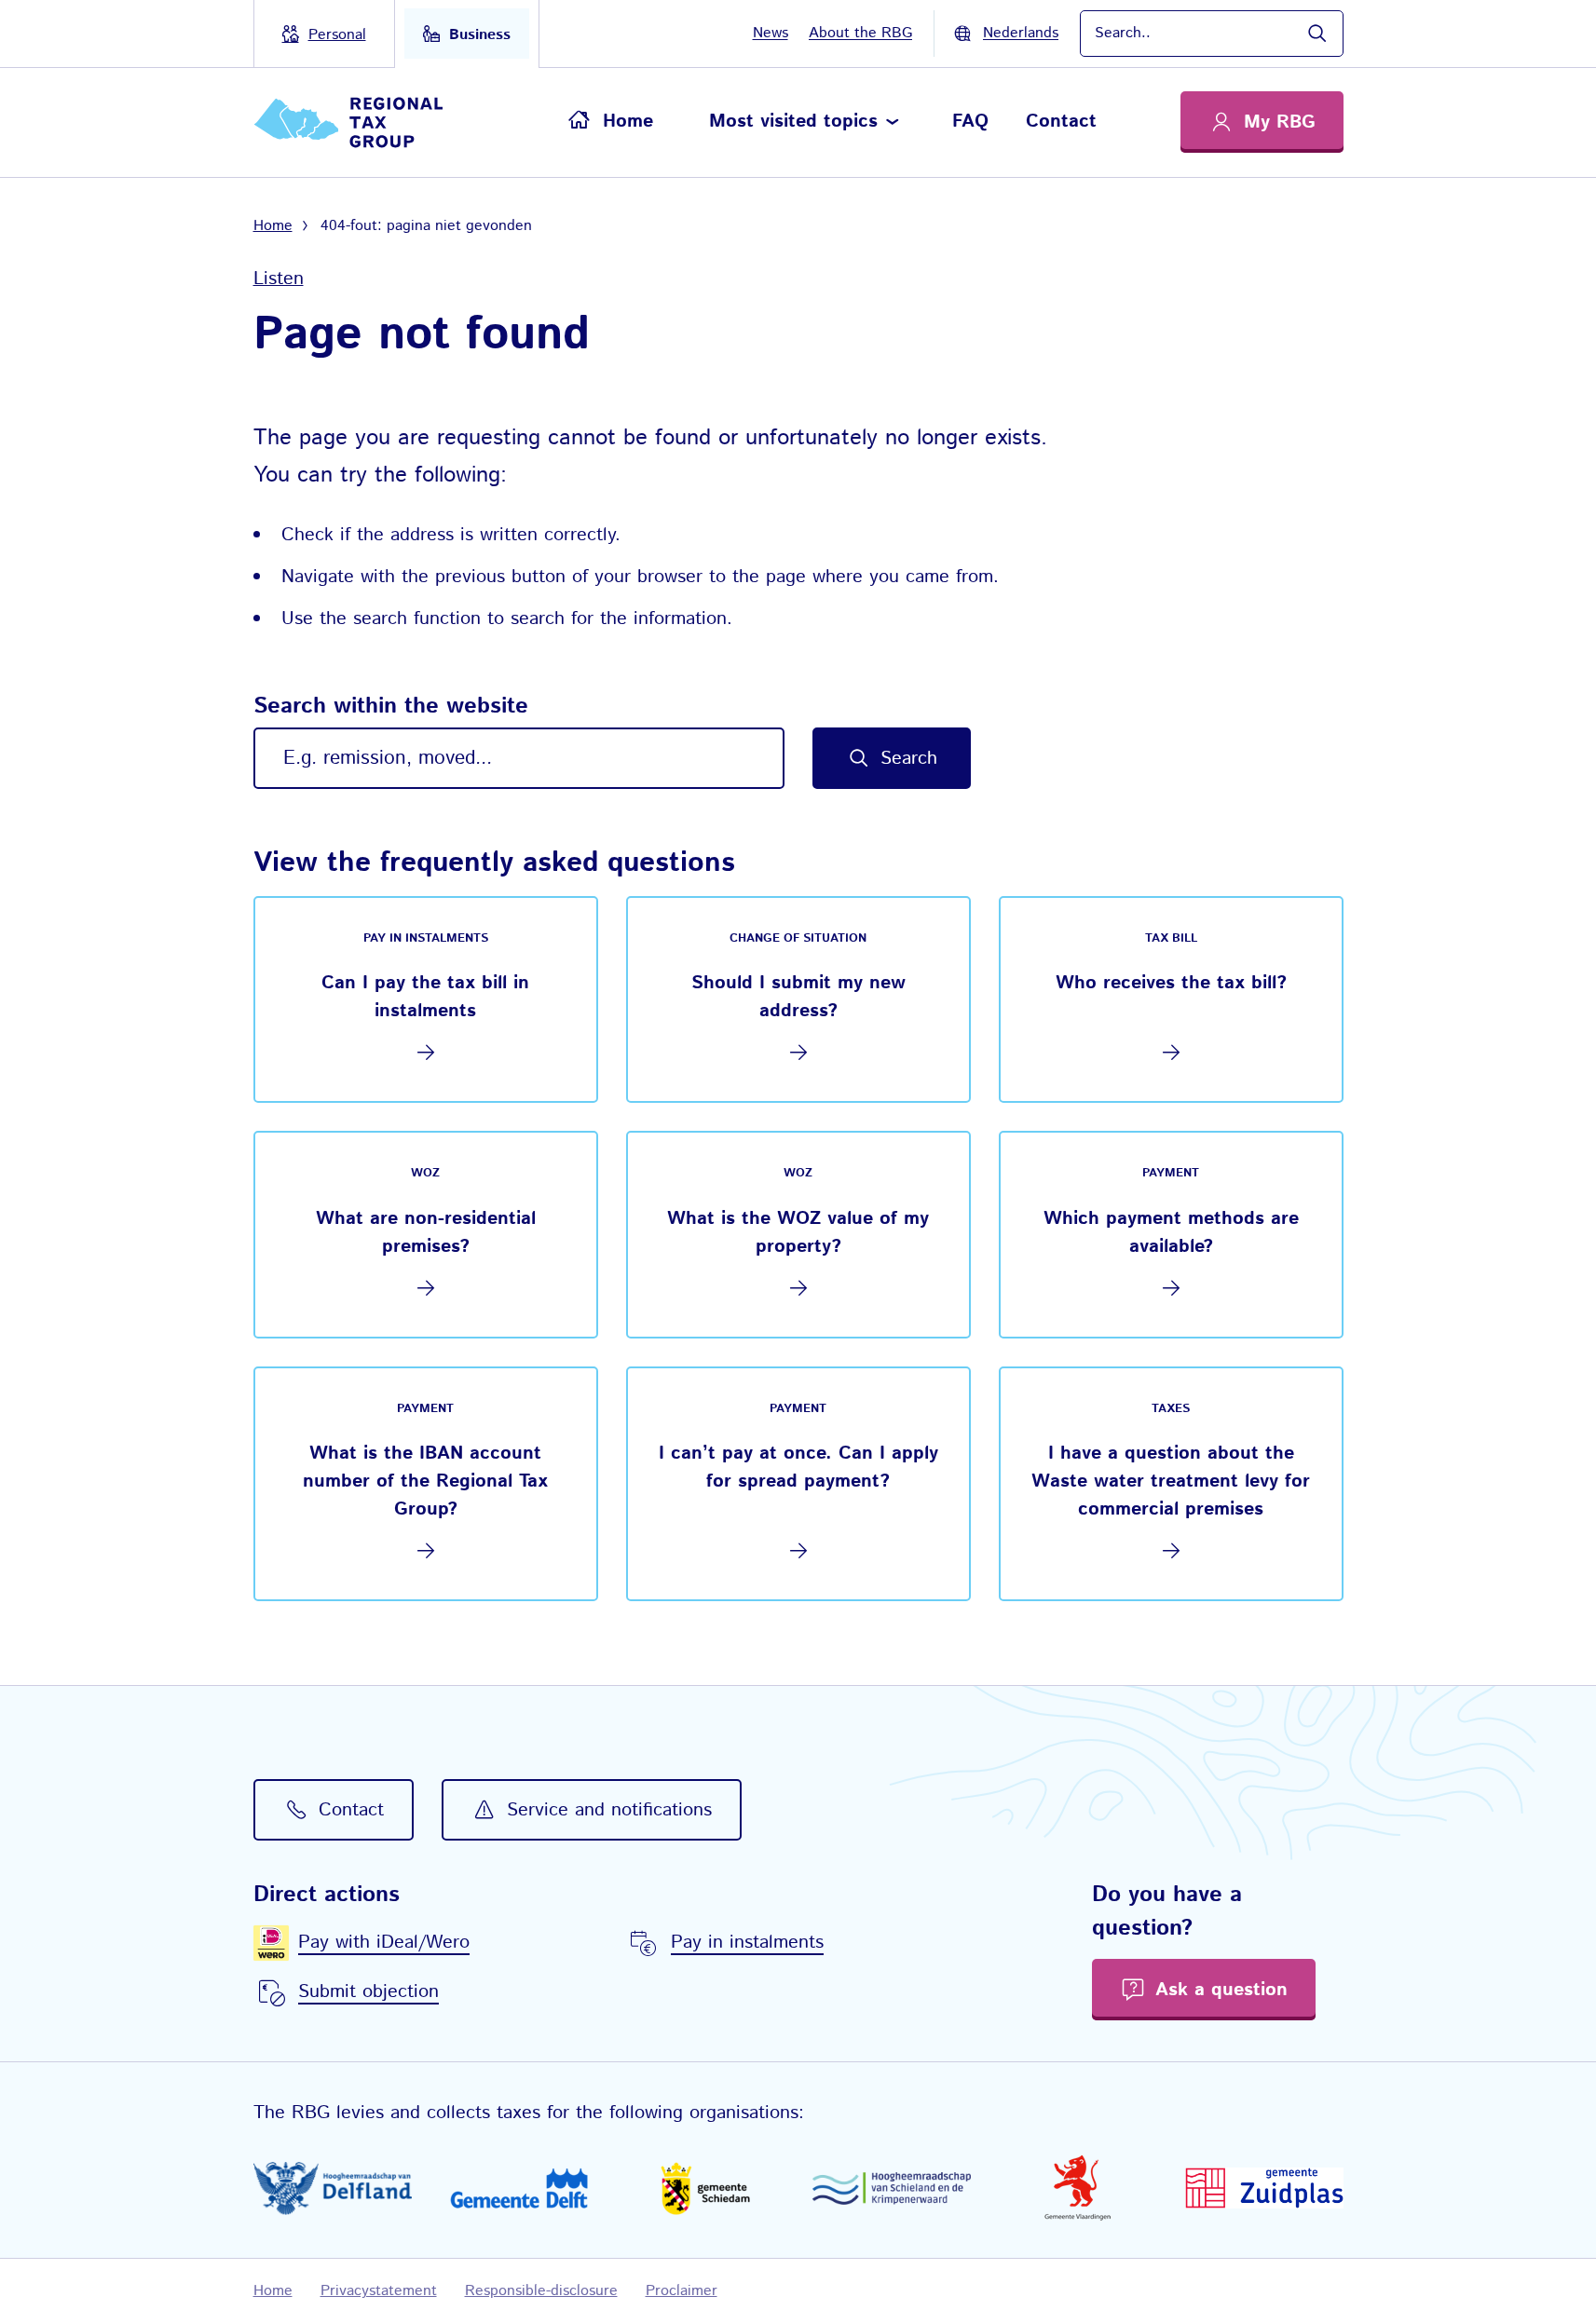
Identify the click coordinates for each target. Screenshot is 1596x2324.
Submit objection (368, 1992)
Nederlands (1021, 33)
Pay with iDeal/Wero (384, 1943)
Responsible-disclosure (541, 2291)
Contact (1061, 122)
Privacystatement (379, 2291)
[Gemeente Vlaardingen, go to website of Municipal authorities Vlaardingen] (1078, 2188)
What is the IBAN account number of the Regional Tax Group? (425, 1481)
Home (628, 122)
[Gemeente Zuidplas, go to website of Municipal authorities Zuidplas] (1264, 2188)
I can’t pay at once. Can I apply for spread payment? (798, 1468)
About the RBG (860, 33)
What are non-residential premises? (426, 1233)
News (771, 33)
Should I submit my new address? (798, 997)
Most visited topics (793, 122)
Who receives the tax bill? (1171, 983)
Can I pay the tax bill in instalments (425, 997)
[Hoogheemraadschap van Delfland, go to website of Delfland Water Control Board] (333, 2188)
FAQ (970, 122)
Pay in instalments (747, 1943)
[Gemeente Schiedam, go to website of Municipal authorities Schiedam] (705, 2188)
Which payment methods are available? (1171, 1233)
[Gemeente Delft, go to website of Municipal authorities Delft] (519, 2188)
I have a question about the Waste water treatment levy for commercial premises (1171, 1481)
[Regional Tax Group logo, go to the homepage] (357, 122)
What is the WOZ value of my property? (798, 1233)
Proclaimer (682, 2291)
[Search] (1316, 34)
